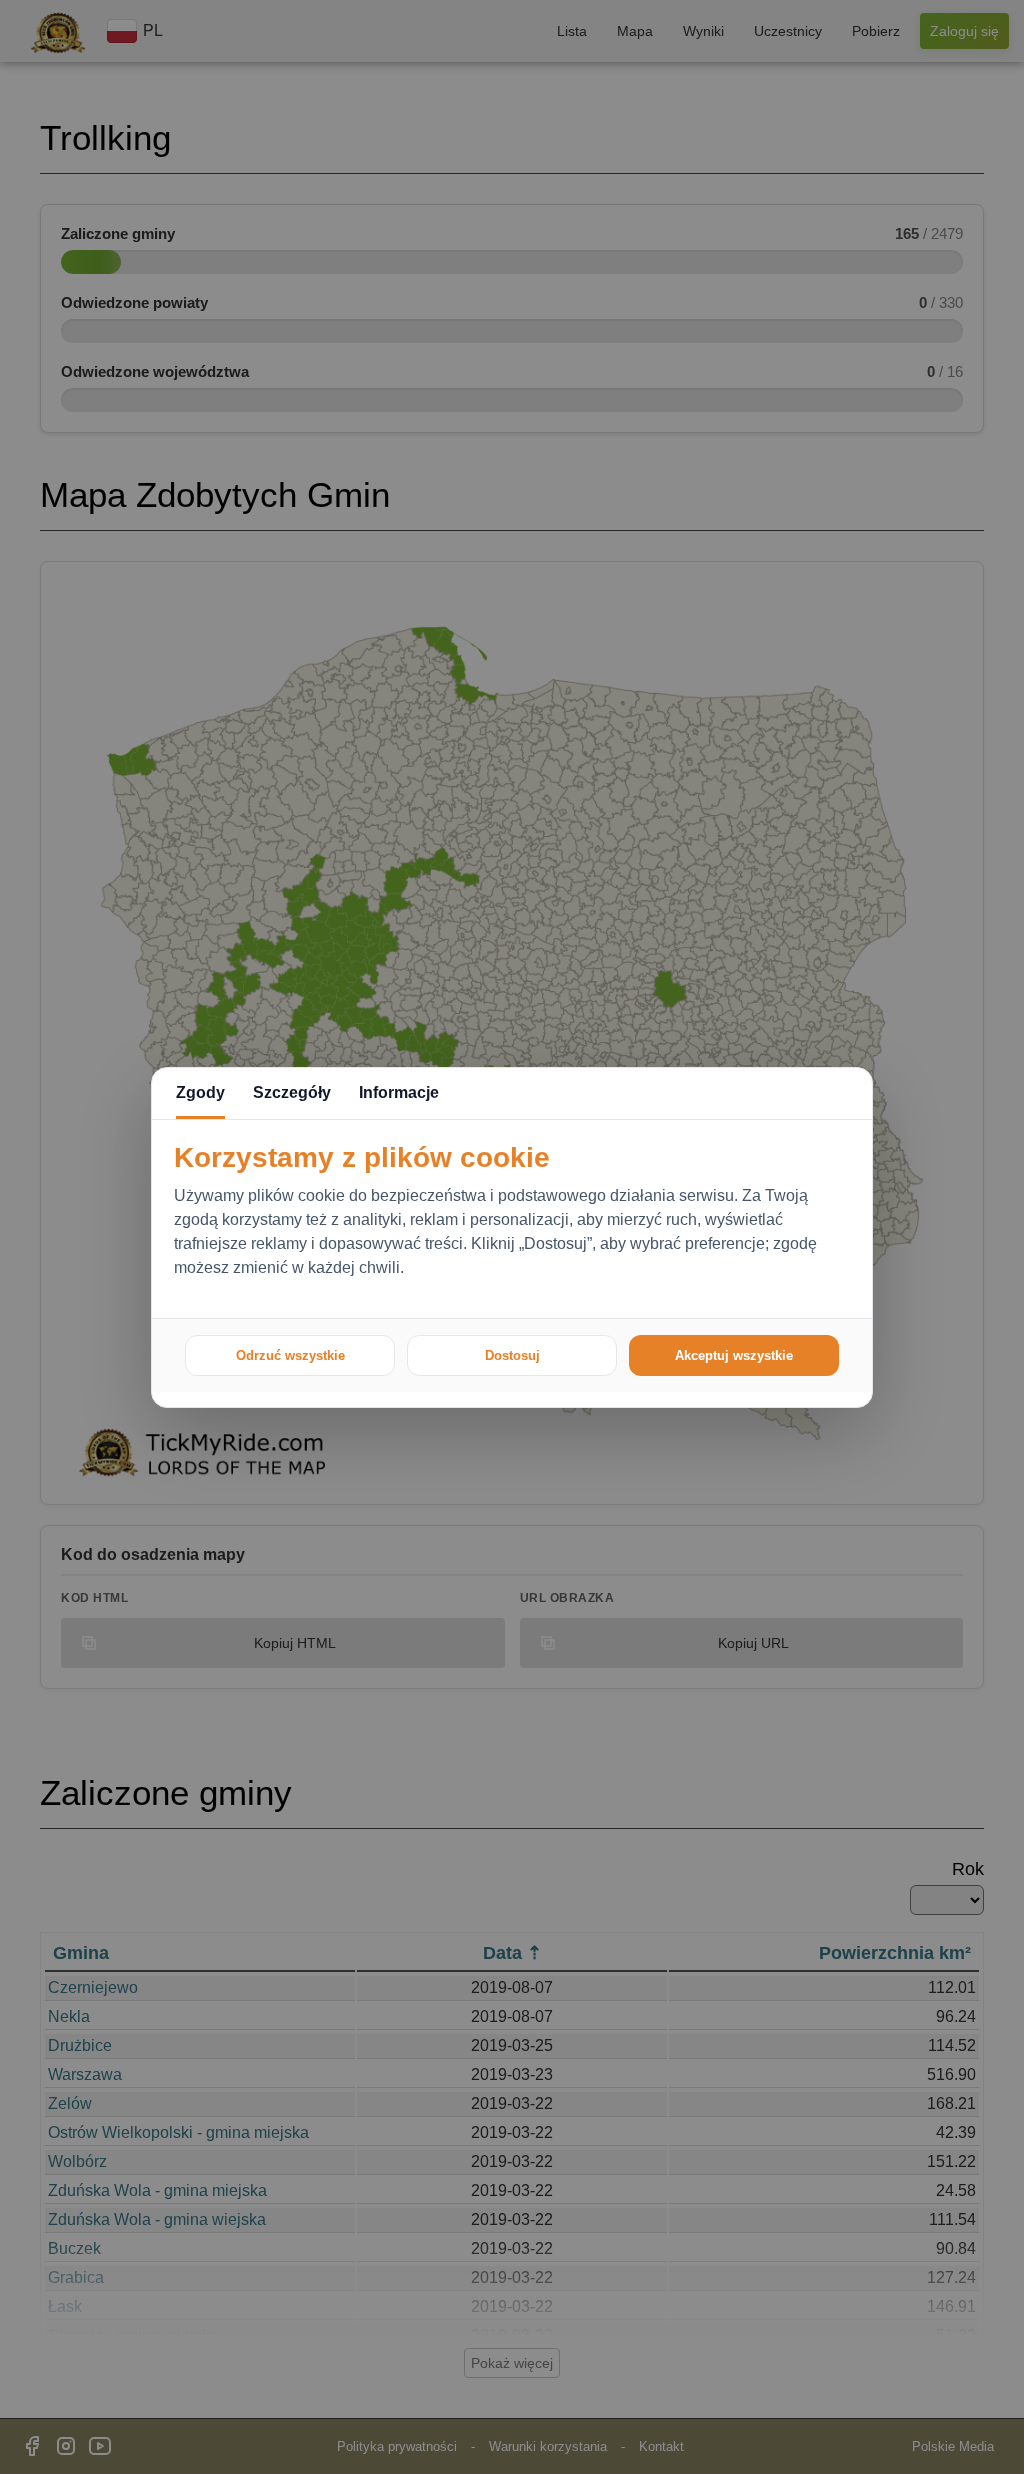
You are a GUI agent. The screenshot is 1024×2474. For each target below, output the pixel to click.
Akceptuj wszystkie (734, 1355)
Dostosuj (512, 1355)
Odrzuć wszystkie (290, 1355)
